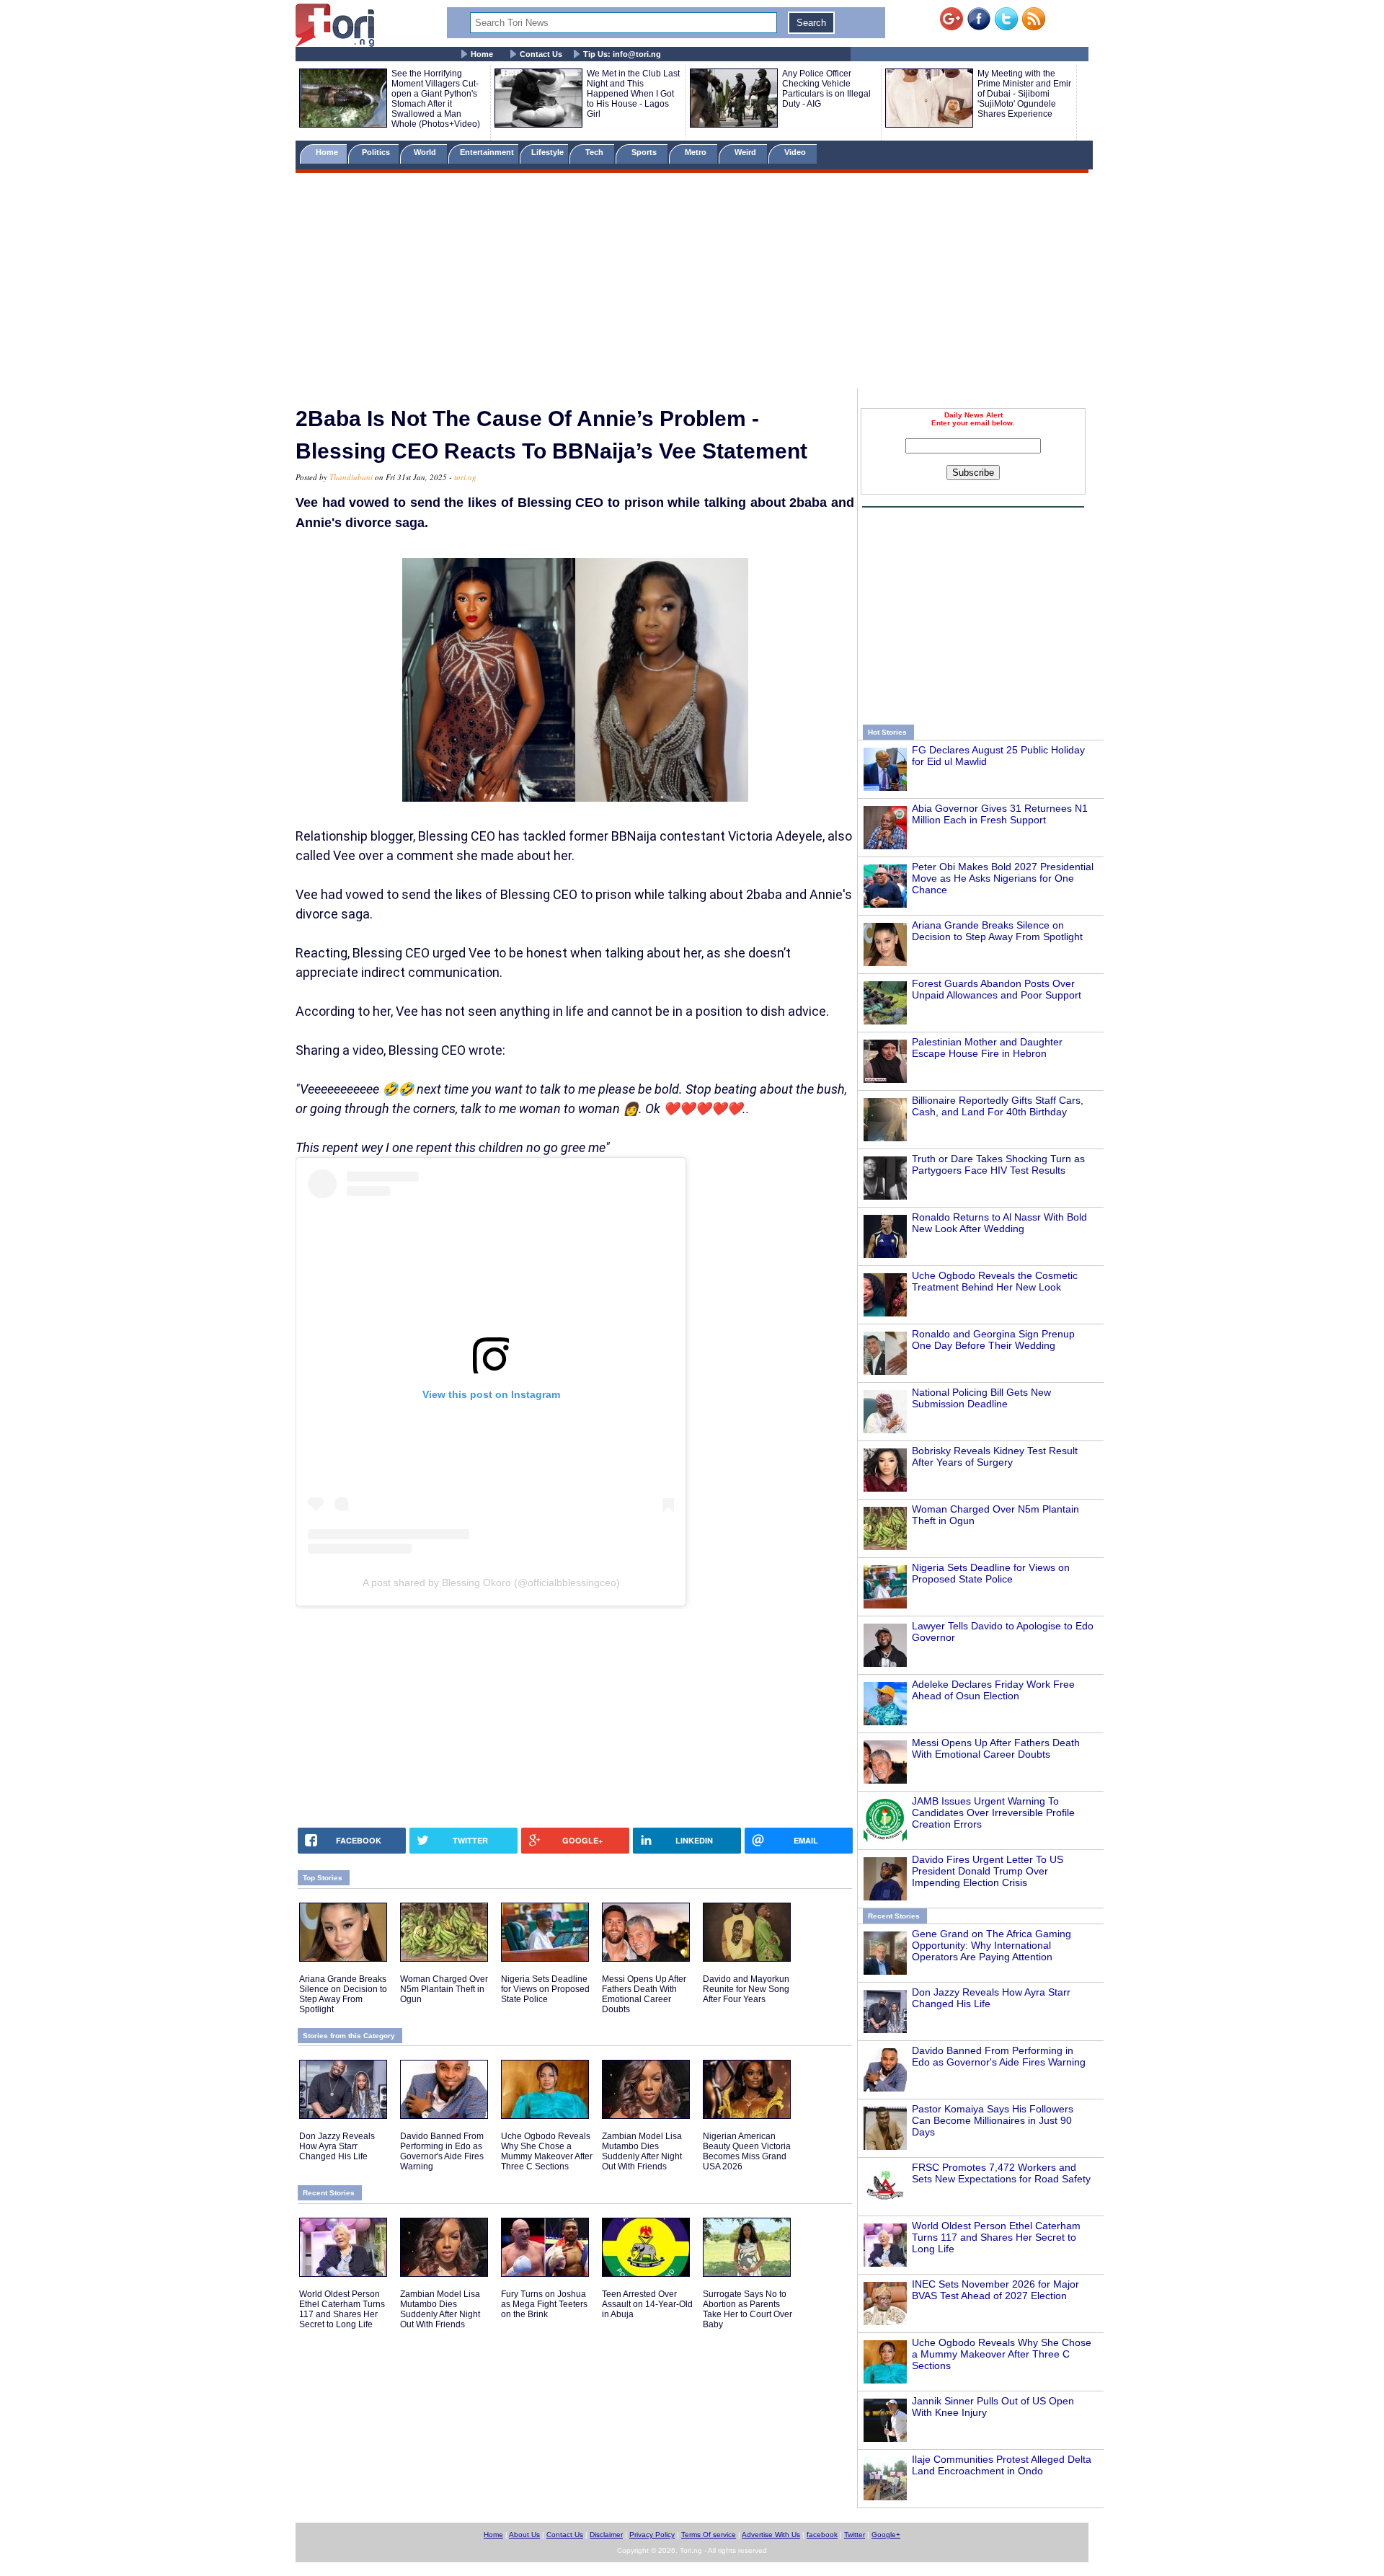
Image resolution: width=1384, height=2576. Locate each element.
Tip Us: (622, 54)
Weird (746, 152)
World (427, 152)
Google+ (886, 2535)
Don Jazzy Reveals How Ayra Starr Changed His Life (337, 2146)
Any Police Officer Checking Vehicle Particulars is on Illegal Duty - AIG (826, 89)
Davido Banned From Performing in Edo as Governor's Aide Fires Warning (999, 2056)
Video (796, 152)
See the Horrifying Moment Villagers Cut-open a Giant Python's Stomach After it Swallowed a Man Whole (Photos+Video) (436, 99)
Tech (595, 152)
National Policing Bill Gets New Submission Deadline (981, 1398)
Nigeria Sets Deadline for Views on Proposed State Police (991, 1573)
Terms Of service (709, 2535)
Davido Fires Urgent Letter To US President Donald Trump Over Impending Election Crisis (988, 1871)
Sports (645, 152)
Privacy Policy (652, 2535)
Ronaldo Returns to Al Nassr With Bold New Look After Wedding (999, 1223)
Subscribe (973, 473)
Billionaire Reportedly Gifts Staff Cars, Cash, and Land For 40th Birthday (998, 1106)
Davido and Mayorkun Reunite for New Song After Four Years (746, 1989)
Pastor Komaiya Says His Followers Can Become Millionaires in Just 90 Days (993, 2120)
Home (482, 54)
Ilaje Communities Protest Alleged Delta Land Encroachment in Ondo (1002, 2465)
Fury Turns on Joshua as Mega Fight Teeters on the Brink (544, 2304)
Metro (697, 152)
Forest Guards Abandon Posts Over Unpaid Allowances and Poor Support (997, 989)
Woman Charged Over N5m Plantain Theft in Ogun (444, 1989)
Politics (377, 152)
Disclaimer (606, 2535)
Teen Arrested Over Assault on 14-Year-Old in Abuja (647, 2304)
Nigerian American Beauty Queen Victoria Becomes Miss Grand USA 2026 (747, 2151)
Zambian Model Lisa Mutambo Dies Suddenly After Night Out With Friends (642, 2151)
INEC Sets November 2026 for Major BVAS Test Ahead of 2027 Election (995, 2290)
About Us (524, 2535)
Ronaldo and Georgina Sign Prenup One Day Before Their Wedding (993, 1340)
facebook (822, 2535)
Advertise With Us (771, 2535)
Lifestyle (547, 152)
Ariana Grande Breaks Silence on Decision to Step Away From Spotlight (997, 931)
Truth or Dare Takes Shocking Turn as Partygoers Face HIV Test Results (998, 1164)
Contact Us (541, 54)
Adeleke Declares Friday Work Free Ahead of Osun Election (993, 1690)
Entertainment (487, 152)
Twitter (855, 2535)
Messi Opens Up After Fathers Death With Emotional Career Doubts (996, 1748)
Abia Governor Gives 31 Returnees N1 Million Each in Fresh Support (1000, 814)
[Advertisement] (692, 283)
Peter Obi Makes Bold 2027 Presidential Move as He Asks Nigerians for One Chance (1003, 878)
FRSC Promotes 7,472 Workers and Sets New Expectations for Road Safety (1001, 2173)
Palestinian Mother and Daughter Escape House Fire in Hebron (987, 1048)
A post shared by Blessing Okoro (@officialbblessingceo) (491, 1583)
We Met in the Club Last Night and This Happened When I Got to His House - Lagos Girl (633, 94)
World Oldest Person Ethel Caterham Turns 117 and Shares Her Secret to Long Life (996, 2237)
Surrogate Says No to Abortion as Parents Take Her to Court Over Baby (748, 2309)
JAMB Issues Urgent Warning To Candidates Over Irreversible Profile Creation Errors (993, 1813)
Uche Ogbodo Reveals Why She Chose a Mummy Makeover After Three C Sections (1002, 2354)
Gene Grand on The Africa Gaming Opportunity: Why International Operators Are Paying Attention (992, 1945)
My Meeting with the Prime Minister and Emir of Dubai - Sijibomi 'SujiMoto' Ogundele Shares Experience (1024, 94)
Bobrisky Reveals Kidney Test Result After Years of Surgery (995, 1456)
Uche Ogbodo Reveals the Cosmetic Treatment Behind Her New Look (995, 1281)
